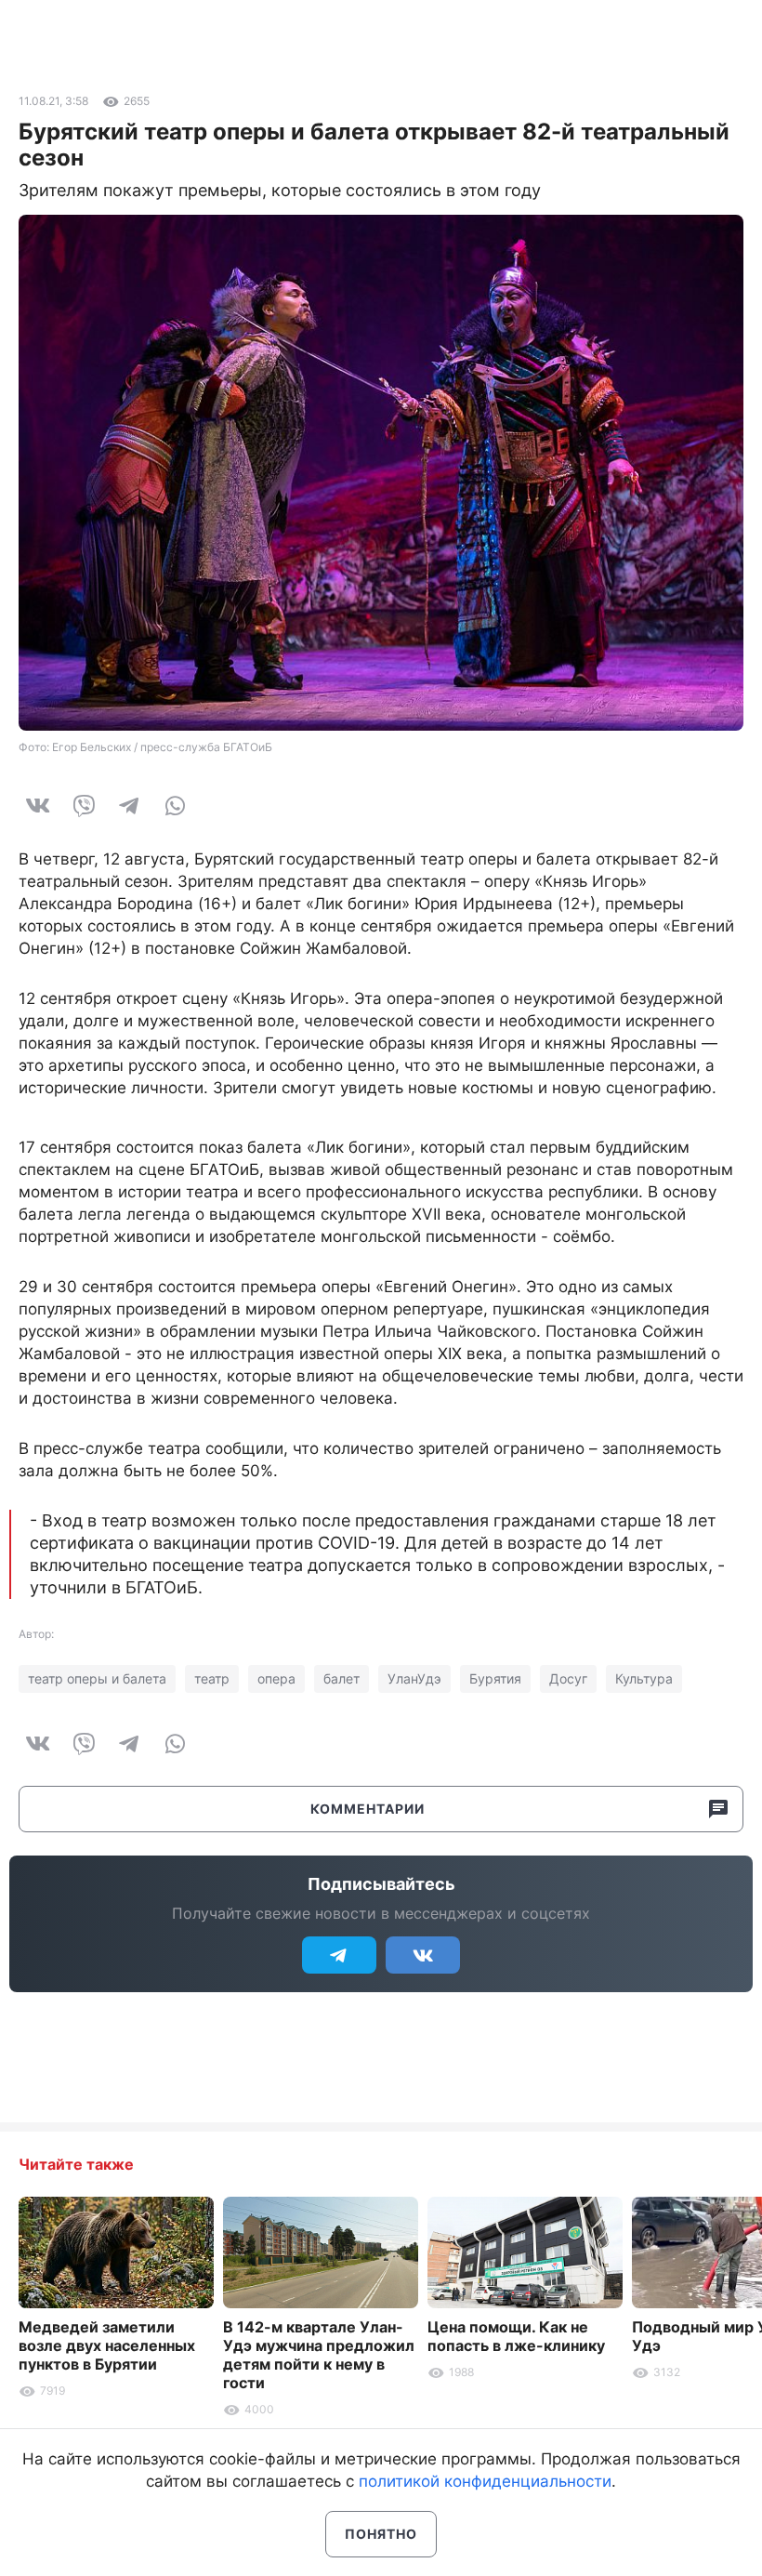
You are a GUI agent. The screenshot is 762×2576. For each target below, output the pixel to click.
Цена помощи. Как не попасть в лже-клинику (516, 2336)
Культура (644, 1678)
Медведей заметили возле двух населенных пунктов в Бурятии (107, 2345)
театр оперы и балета (97, 1678)
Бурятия (495, 1678)
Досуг (568, 1678)
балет (342, 1678)
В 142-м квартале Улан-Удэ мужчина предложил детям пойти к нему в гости (319, 2355)
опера (276, 1678)
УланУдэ (414, 1678)
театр (212, 1678)
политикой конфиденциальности (485, 2481)
